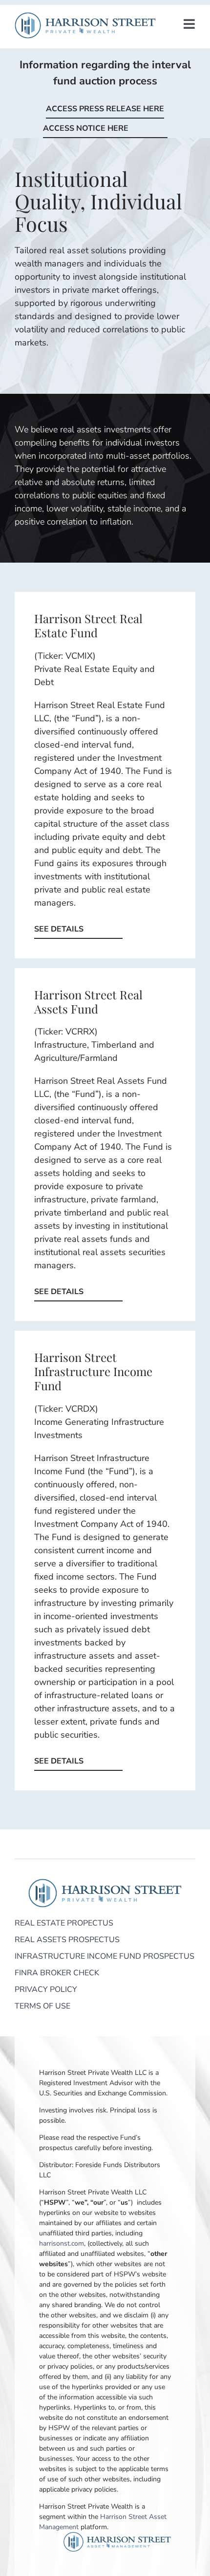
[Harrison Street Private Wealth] (85, 17)
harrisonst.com (62, 2243)
